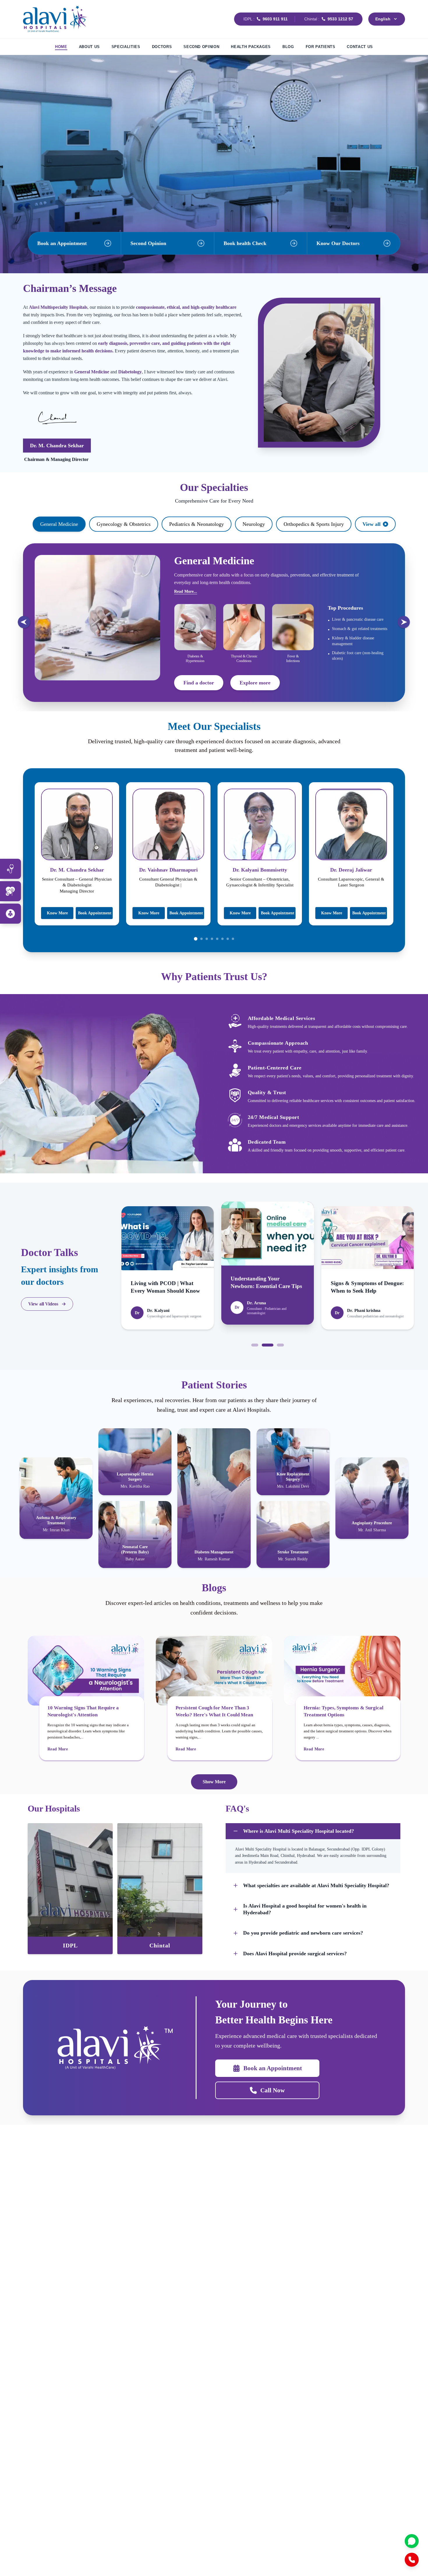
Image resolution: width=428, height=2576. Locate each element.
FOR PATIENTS (321, 47)
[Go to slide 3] (207, 939)
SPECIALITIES (126, 47)
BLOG (288, 47)
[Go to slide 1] (196, 939)
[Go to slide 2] (201, 939)
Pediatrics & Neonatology (197, 524)
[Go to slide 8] (233, 939)
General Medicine (59, 524)
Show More (214, 1782)
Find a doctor (199, 683)
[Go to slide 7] (228, 939)
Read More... (186, 591)
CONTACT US (360, 47)
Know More (57, 913)
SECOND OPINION (201, 47)
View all (372, 524)
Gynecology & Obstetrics (124, 524)
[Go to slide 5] (217, 939)
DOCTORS (162, 47)
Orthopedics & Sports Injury (314, 524)
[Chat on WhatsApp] (412, 2541)
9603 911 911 (275, 19)
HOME (61, 47)
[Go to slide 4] (212, 939)
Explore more (255, 683)
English (383, 19)
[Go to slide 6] (222, 939)
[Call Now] (412, 2560)
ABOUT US (89, 47)
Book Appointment (95, 913)
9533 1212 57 (340, 19)
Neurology (254, 524)
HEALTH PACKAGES (251, 47)
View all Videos (43, 1304)
